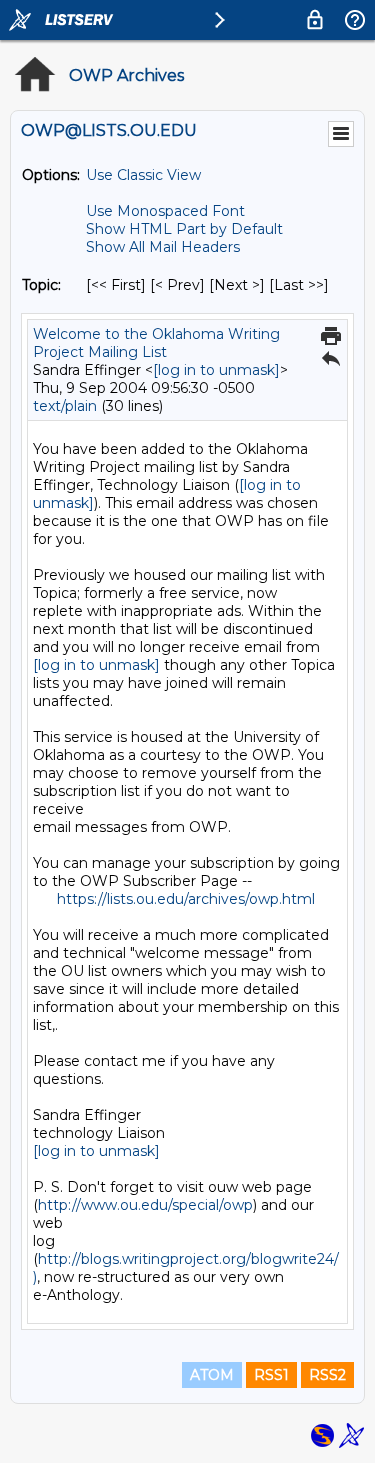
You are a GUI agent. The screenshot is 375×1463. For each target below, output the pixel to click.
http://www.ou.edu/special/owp (145, 1205)
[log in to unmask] (216, 370)
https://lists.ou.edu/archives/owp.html (186, 899)
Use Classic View (143, 175)
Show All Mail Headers (163, 247)
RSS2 (327, 1375)
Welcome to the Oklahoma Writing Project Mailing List (156, 343)
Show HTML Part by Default (184, 229)
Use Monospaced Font (165, 211)
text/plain (65, 406)
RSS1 (271, 1375)
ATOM (212, 1375)
